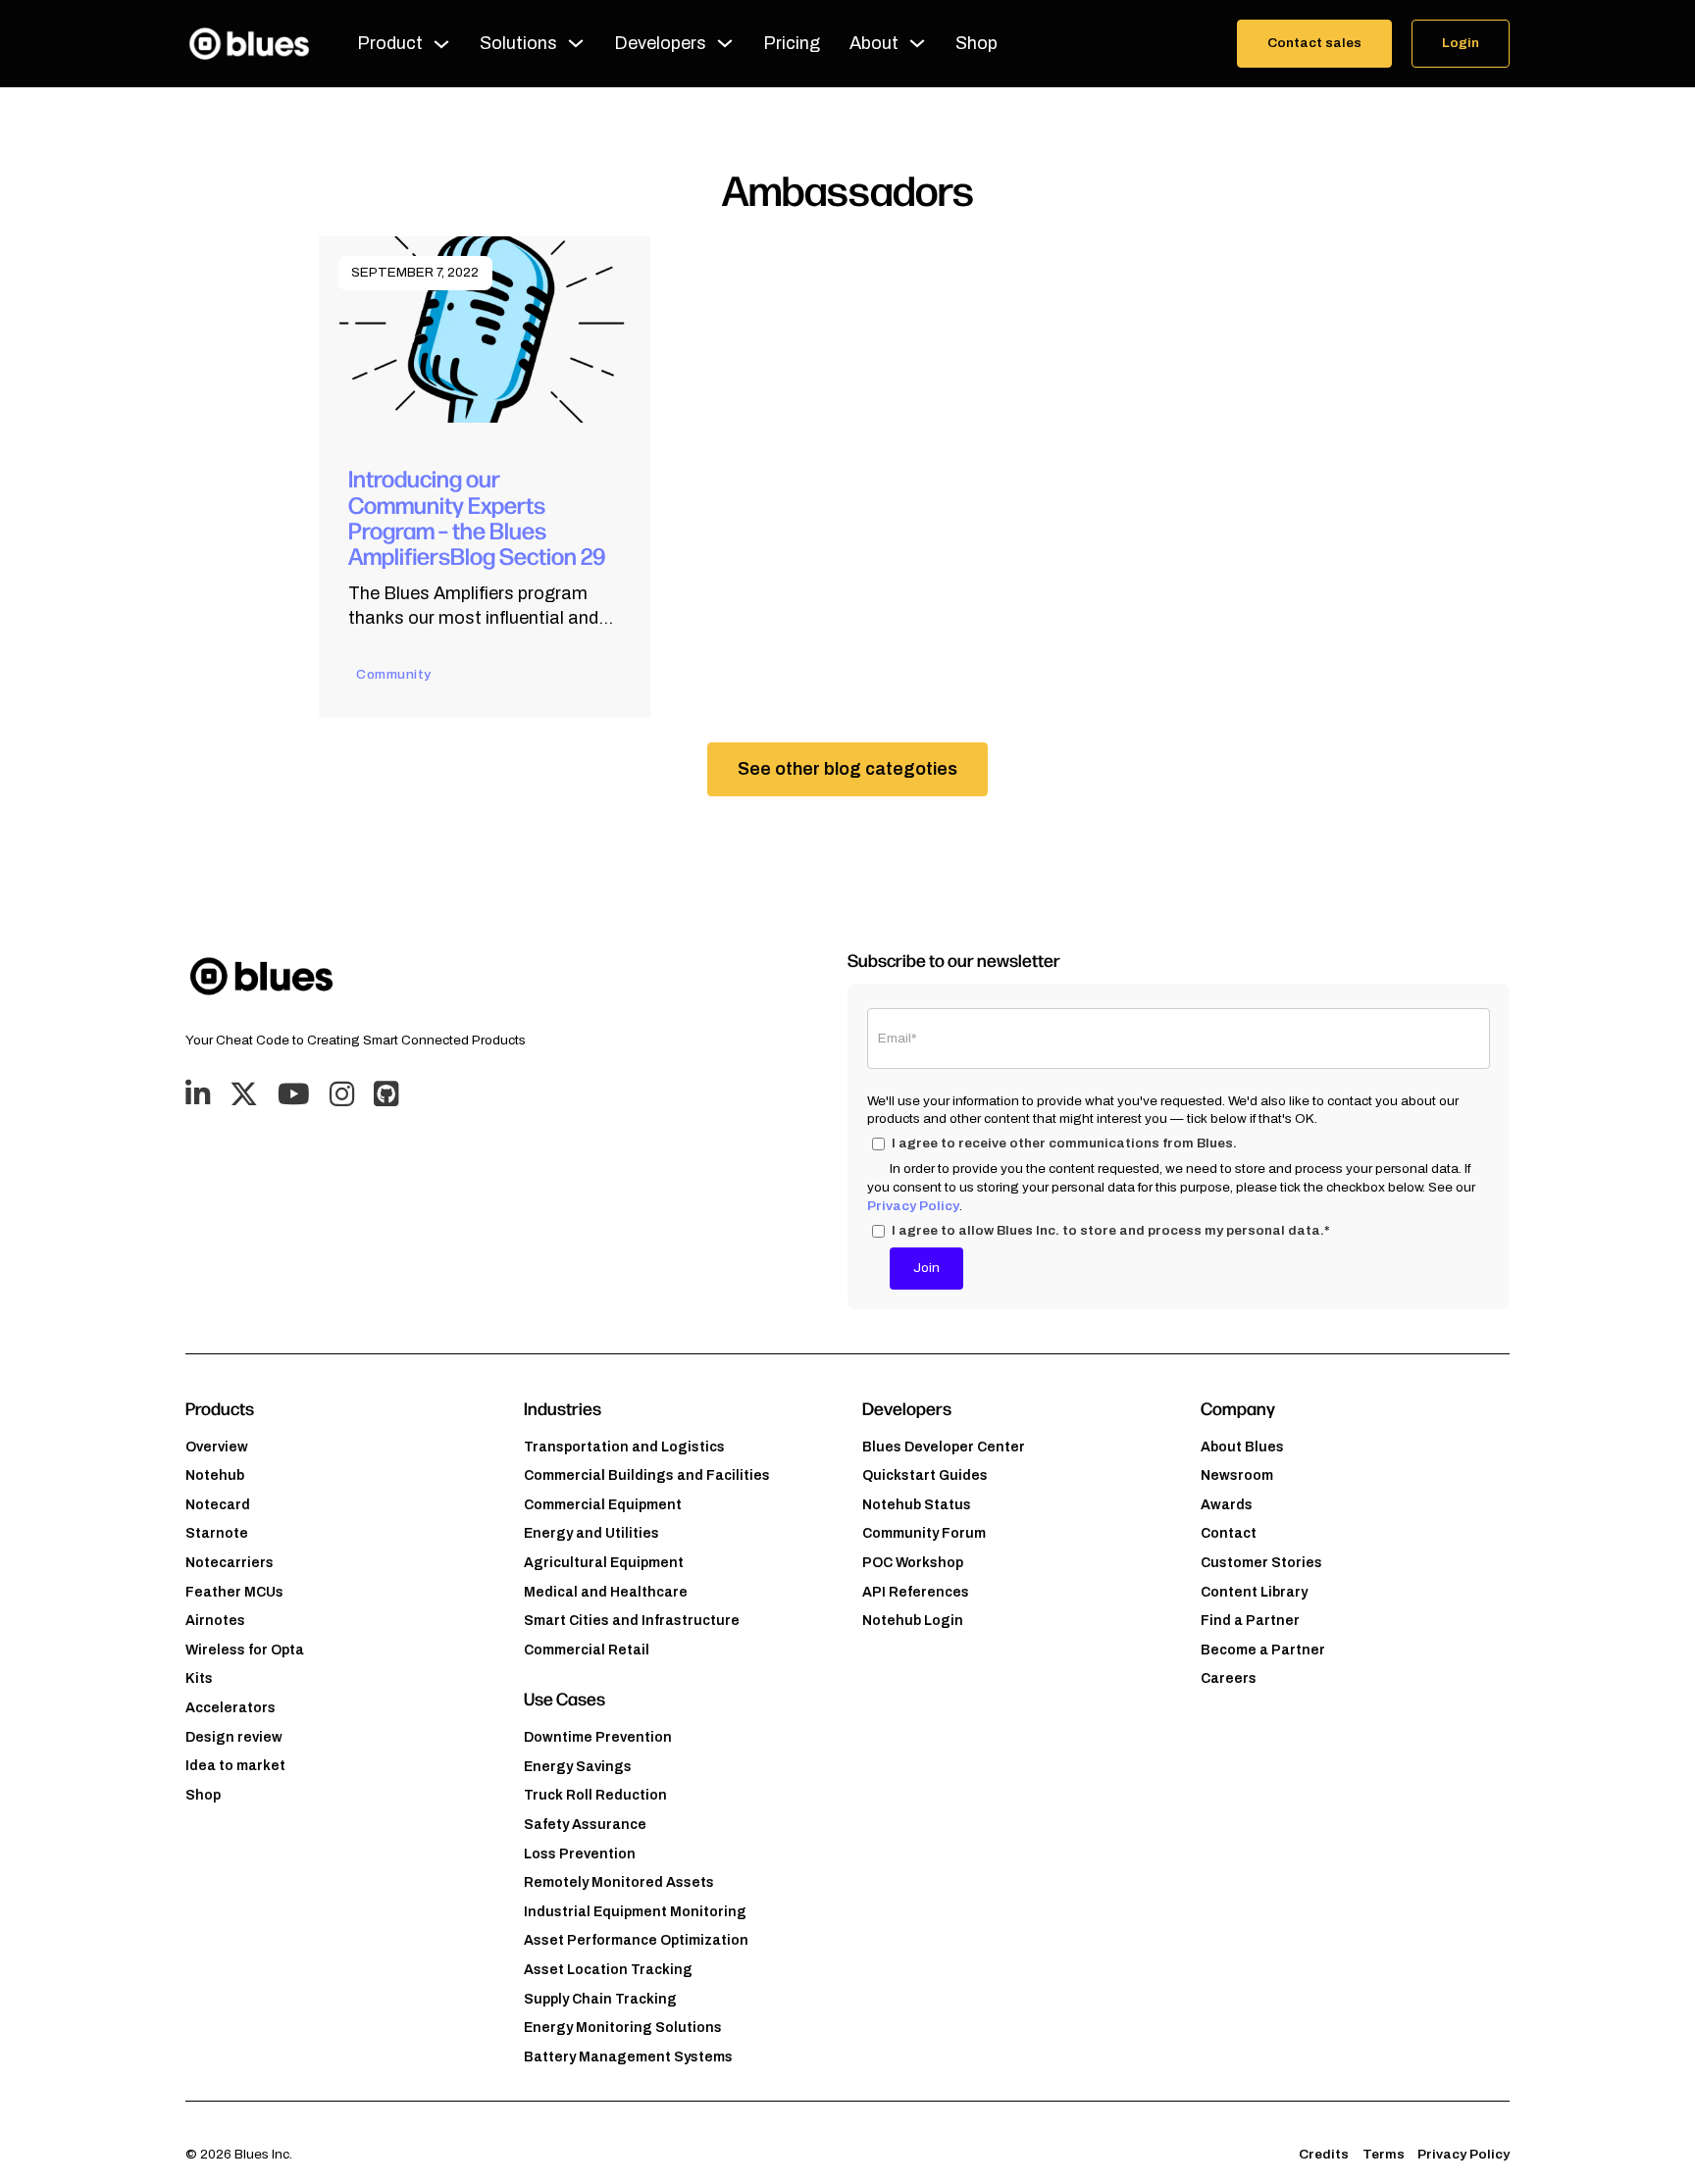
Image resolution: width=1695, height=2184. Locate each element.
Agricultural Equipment (604, 1563)
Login (1461, 43)
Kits (199, 1678)
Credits (1324, 2154)
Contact (1229, 1533)
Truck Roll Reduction (595, 1795)
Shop (976, 43)
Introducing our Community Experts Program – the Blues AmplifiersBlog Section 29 (477, 516)
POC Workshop (913, 1563)
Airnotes (215, 1621)
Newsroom (1237, 1475)
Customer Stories (1261, 1563)
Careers (1229, 1678)
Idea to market (235, 1766)
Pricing (792, 43)
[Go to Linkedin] (198, 1095)
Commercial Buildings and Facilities (647, 1475)
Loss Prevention (580, 1854)
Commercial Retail (587, 1650)
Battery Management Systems (628, 2057)
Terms (1384, 2154)
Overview (217, 1447)
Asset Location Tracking (608, 1970)
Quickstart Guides (925, 1475)
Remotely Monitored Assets (619, 1882)
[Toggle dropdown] (441, 44)
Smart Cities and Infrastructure (632, 1621)
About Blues (1242, 1447)
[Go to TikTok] (386, 1095)
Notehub (215, 1475)
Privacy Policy (913, 1206)
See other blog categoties (847, 769)
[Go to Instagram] (342, 1095)
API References (916, 1592)
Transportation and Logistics (624, 1447)
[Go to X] (244, 1095)
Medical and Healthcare (606, 1592)
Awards (1227, 1505)
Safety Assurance (585, 1825)
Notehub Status (917, 1505)
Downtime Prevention (598, 1737)
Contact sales (1314, 43)
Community (394, 674)
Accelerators (231, 1708)
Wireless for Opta (245, 1650)
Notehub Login (913, 1621)
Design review (234, 1737)
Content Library (1254, 1592)
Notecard (218, 1505)
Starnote (217, 1533)
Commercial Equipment (603, 1505)
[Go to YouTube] (294, 1095)
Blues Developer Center (944, 1447)
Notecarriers (230, 1563)
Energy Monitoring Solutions (623, 2028)
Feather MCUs (234, 1592)
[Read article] (485, 329)
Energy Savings (578, 1767)
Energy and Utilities (591, 1533)
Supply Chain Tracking (600, 1999)
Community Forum (924, 1533)
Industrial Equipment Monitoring (635, 1912)
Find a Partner (1250, 1621)
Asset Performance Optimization (636, 1940)
